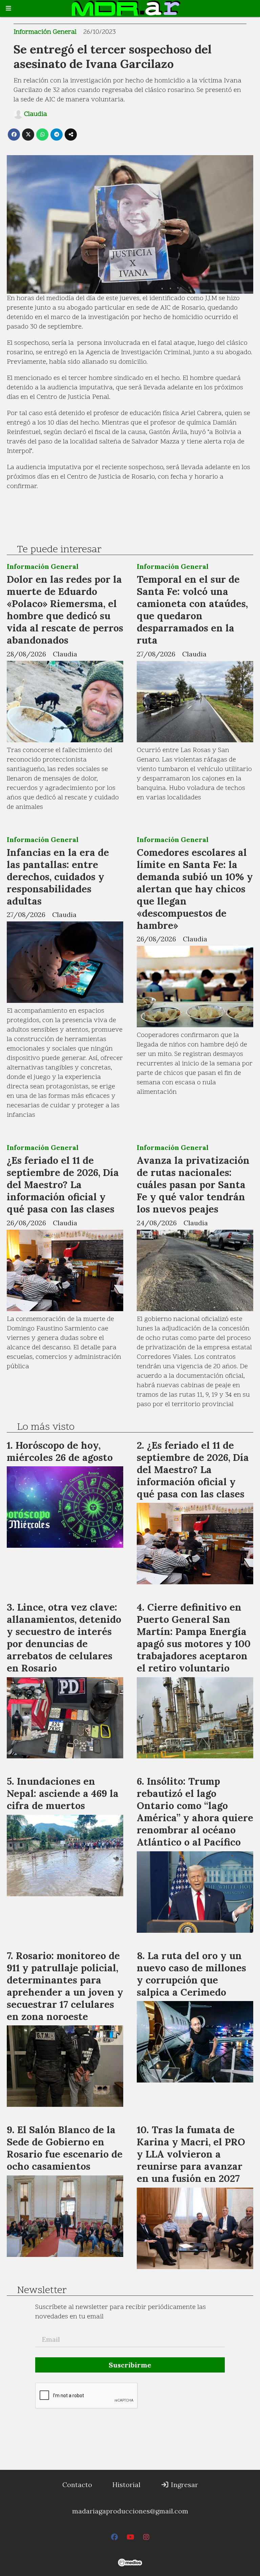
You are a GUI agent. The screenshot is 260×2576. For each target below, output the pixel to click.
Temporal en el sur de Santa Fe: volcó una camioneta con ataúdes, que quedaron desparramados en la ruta (192, 610)
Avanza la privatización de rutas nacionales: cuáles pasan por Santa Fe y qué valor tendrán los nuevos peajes (193, 1185)
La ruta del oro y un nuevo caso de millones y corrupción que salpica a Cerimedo (191, 1974)
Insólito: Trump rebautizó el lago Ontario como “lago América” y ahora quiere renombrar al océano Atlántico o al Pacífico (195, 1812)
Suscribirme (130, 2365)
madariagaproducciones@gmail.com (130, 2511)
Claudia (36, 114)
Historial (126, 2485)
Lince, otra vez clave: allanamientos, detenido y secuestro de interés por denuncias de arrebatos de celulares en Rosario (64, 1638)
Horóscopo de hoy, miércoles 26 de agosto (60, 1451)
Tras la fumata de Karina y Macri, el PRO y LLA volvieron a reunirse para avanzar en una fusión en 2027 (191, 2154)
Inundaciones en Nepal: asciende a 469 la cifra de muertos (63, 1793)
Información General (45, 32)
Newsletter (42, 2291)
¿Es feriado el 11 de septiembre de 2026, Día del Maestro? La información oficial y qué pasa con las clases (63, 1185)
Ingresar (184, 2485)
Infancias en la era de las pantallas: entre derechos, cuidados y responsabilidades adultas (58, 877)
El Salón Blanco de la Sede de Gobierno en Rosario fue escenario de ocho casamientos (65, 2148)
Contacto (77, 2485)
